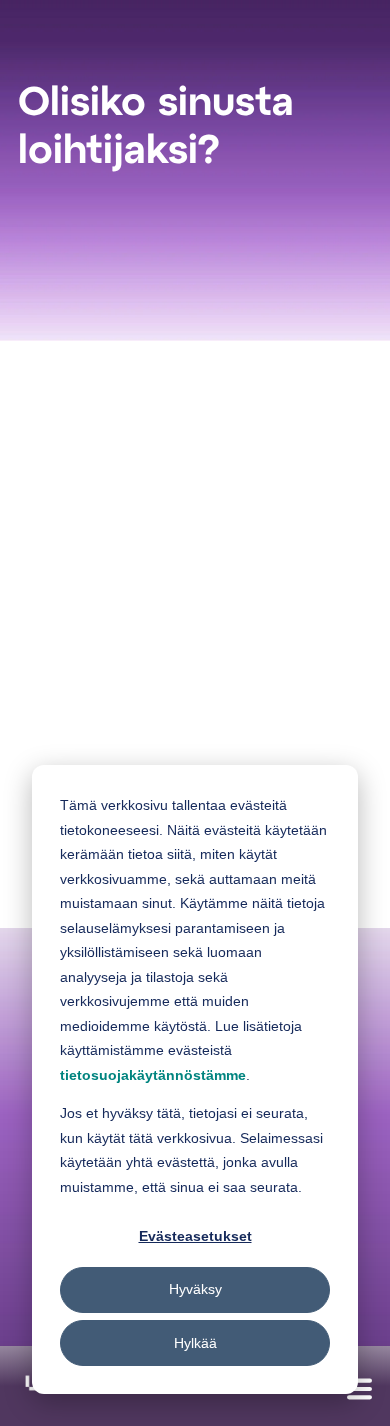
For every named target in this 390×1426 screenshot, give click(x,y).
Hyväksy (195, 1289)
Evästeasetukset (195, 1236)
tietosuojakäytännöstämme (153, 1075)
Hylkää (195, 1343)
